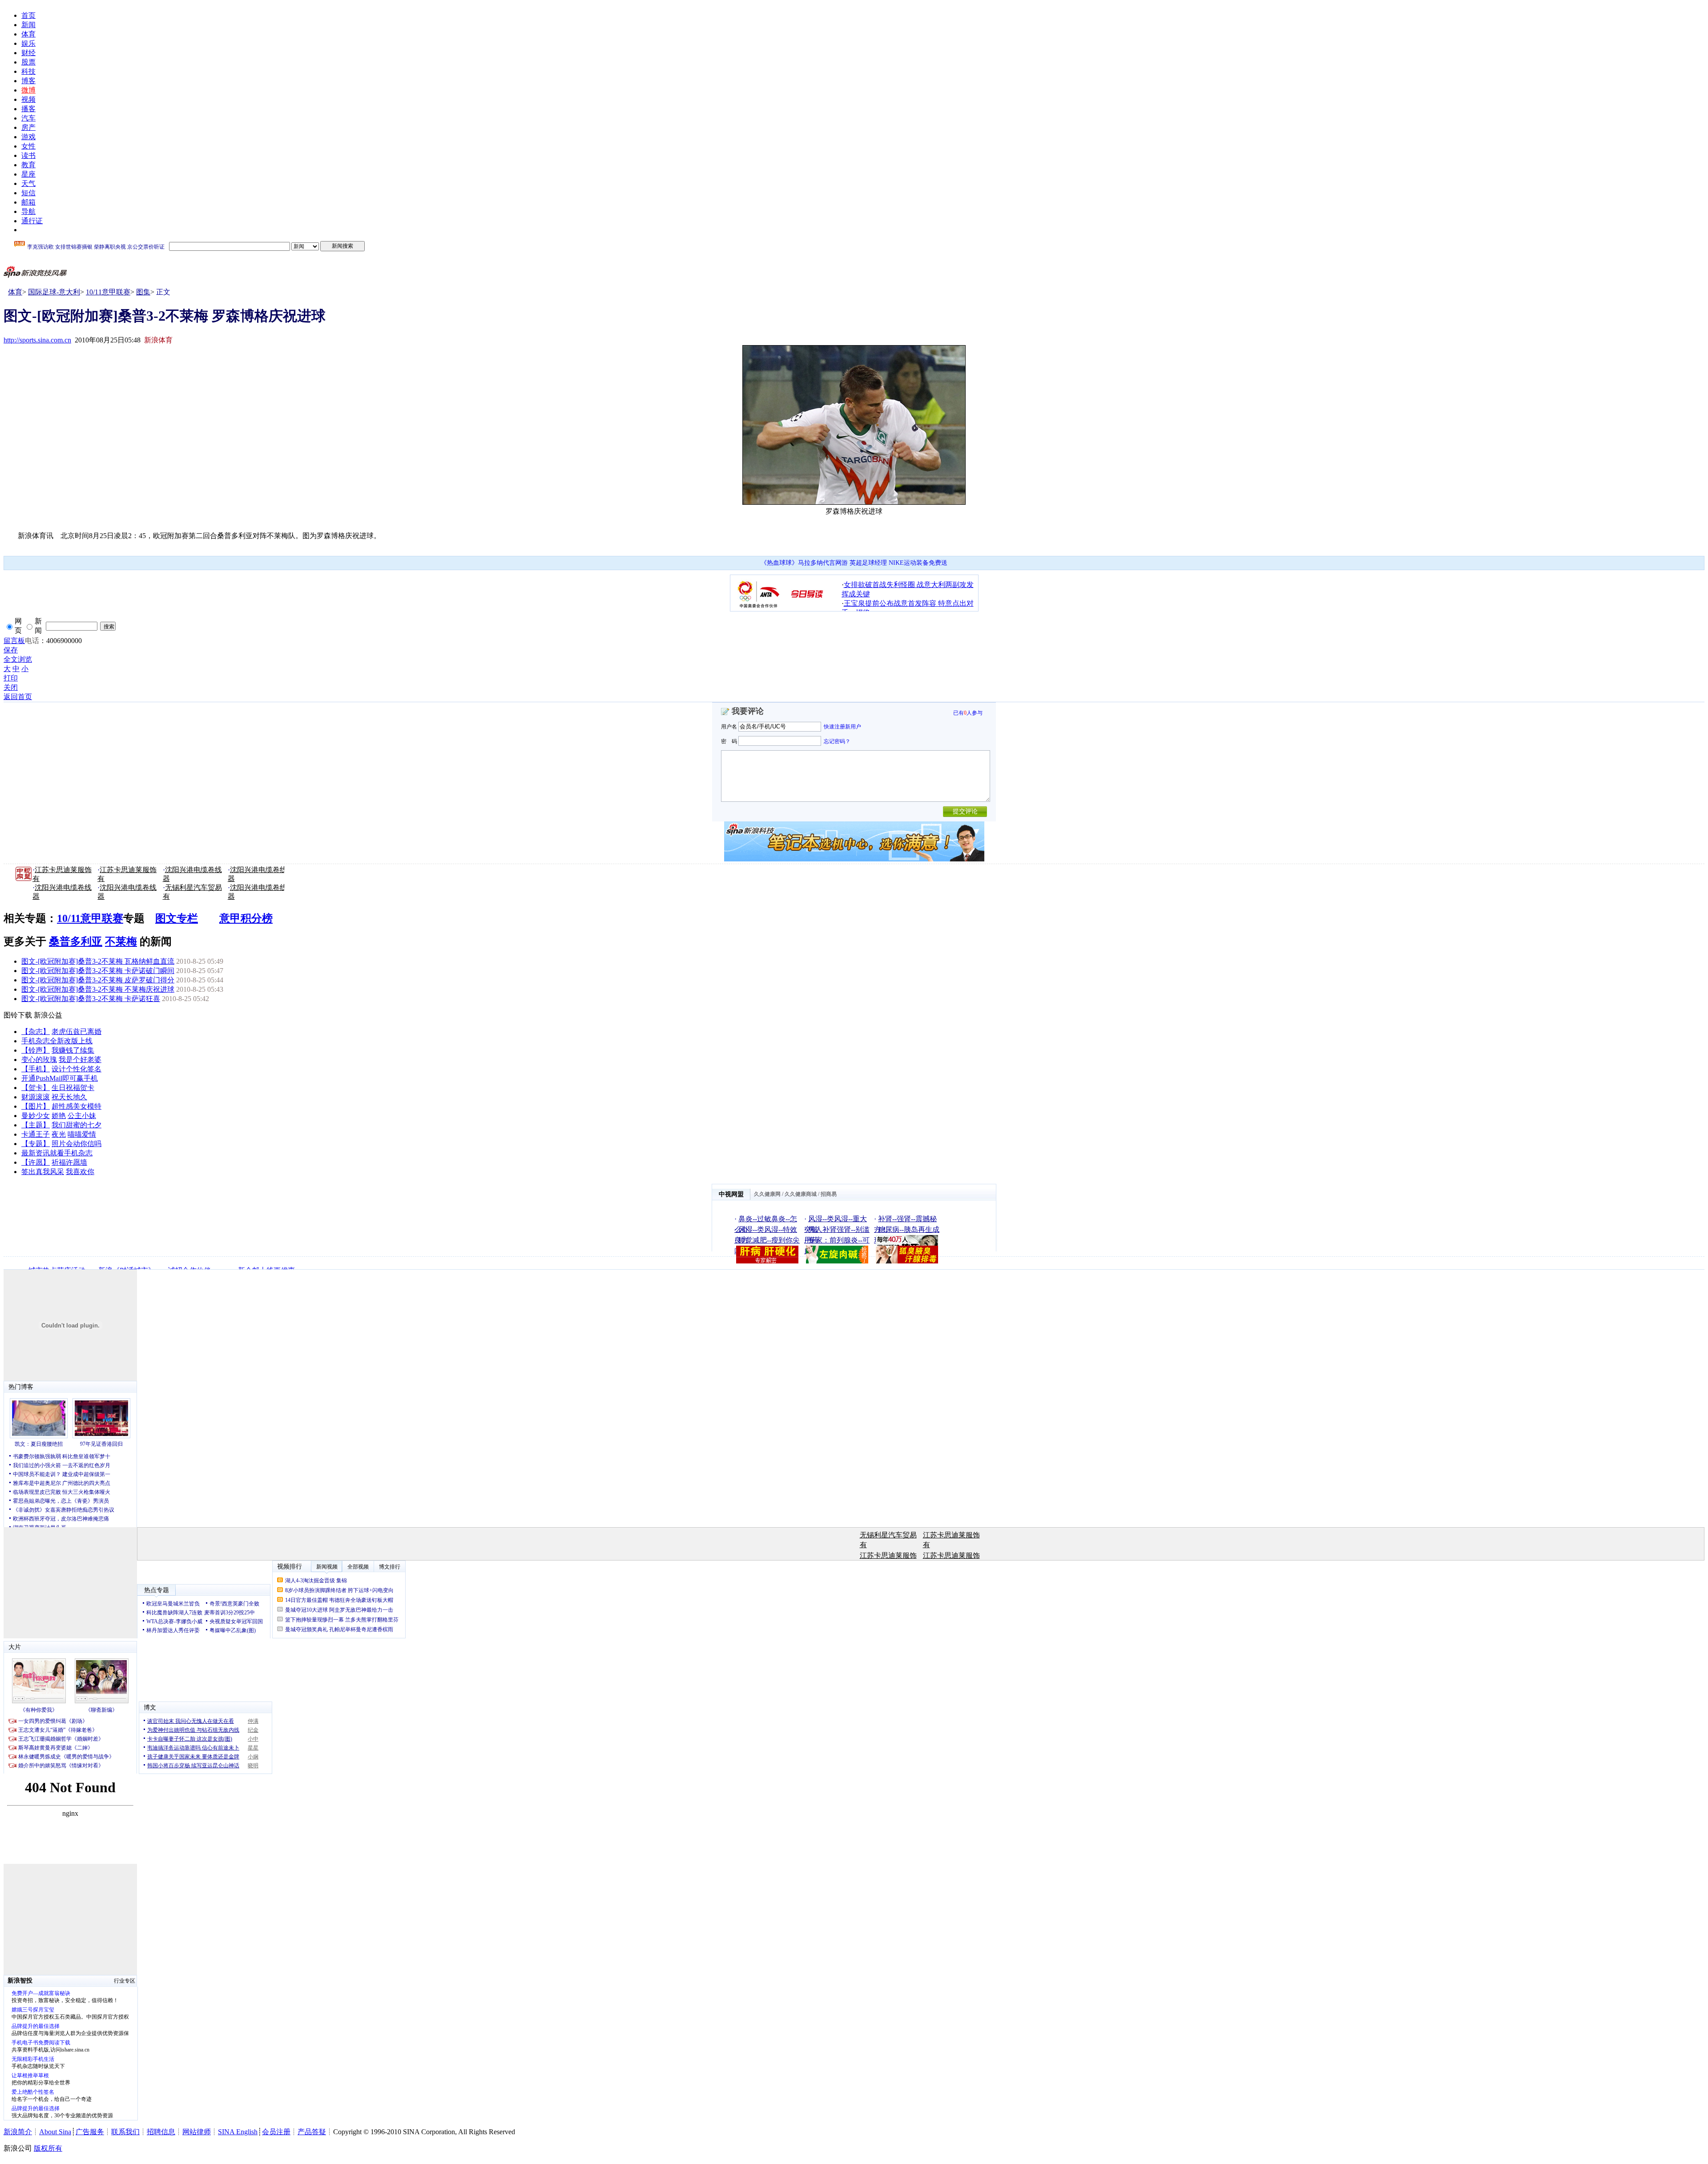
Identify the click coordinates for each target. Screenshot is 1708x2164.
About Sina (55, 2132)
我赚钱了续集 (73, 1050)
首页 (28, 15)
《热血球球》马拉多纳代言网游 (804, 563)
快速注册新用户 (842, 727)
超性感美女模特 (77, 1106)
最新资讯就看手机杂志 (57, 1153)
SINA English (238, 2132)
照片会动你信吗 (77, 1144)
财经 (28, 53)
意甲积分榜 (246, 918)
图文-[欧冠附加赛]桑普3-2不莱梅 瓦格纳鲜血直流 (98, 961)
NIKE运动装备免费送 (918, 563)
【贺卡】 (36, 1088)
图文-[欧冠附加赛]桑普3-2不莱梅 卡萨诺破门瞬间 (98, 971)
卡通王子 (36, 1134)
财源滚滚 (36, 1097)
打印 (11, 678)
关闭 (11, 687)
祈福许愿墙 (69, 1162)
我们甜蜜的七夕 (77, 1125)
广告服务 (90, 2132)
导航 (28, 211)
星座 (28, 174)
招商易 (829, 1194)
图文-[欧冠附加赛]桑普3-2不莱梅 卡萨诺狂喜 (91, 999)
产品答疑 (312, 2132)
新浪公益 (48, 1015)
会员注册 (276, 2132)
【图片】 (36, 1106)
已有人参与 (968, 713)
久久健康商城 (801, 1194)
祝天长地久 (69, 1097)
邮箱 (28, 202)
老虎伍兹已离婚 (77, 1032)
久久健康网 (767, 1194)
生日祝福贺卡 (73, 1088)
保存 (11, 650)
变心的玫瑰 (39, 1060)
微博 (28, 90)
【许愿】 (36, 1162)
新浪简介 (18, 2132)
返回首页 (18, 697)
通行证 (32, 221)
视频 (28, 99)
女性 (28, 146)
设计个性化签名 (77, 1069)
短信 (28, 193)
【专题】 (36, 1144)
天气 (28, 183)
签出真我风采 (43, 1172)
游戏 (28, 137)
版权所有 (48, 2148)
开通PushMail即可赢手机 (60, 1078)
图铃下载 (18, 1015)
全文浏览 (18, 659)
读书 (28, 155)
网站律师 (197, 2132)
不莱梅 (121, 941)
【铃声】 (36, 1050)
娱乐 (28, 43)
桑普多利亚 (76, 941)
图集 (143, 292)
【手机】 (36, 1069)
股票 (28, 62)
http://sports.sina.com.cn (37, 340)
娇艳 (59, 1116)
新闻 (28, 25)
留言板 (14, 641)
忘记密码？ (837, 741)
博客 (28, 81)
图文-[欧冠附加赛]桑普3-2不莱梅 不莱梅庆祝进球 (98, 989)
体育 (28, 34)
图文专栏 (177, 918)
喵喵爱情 (82, 1134)
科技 (28, 71)
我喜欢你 (80, 1172)
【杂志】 (36, 1032)
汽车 (28, 118)
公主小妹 (82, 1116)
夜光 (59, 1134)
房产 (28, 127)
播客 (28, 109)
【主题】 (36, 1125)
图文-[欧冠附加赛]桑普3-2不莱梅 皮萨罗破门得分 (98, 980)
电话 (32, 641)
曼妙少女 (36, 1116)
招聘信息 (161, 2132)
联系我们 (125, 2132)
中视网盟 (731, 1194)
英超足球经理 (868, 563)
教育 (28, 165)
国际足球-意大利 (54, 292)
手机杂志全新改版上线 (57, 1041)
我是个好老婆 (80, 1060)
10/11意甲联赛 (108, 292)
